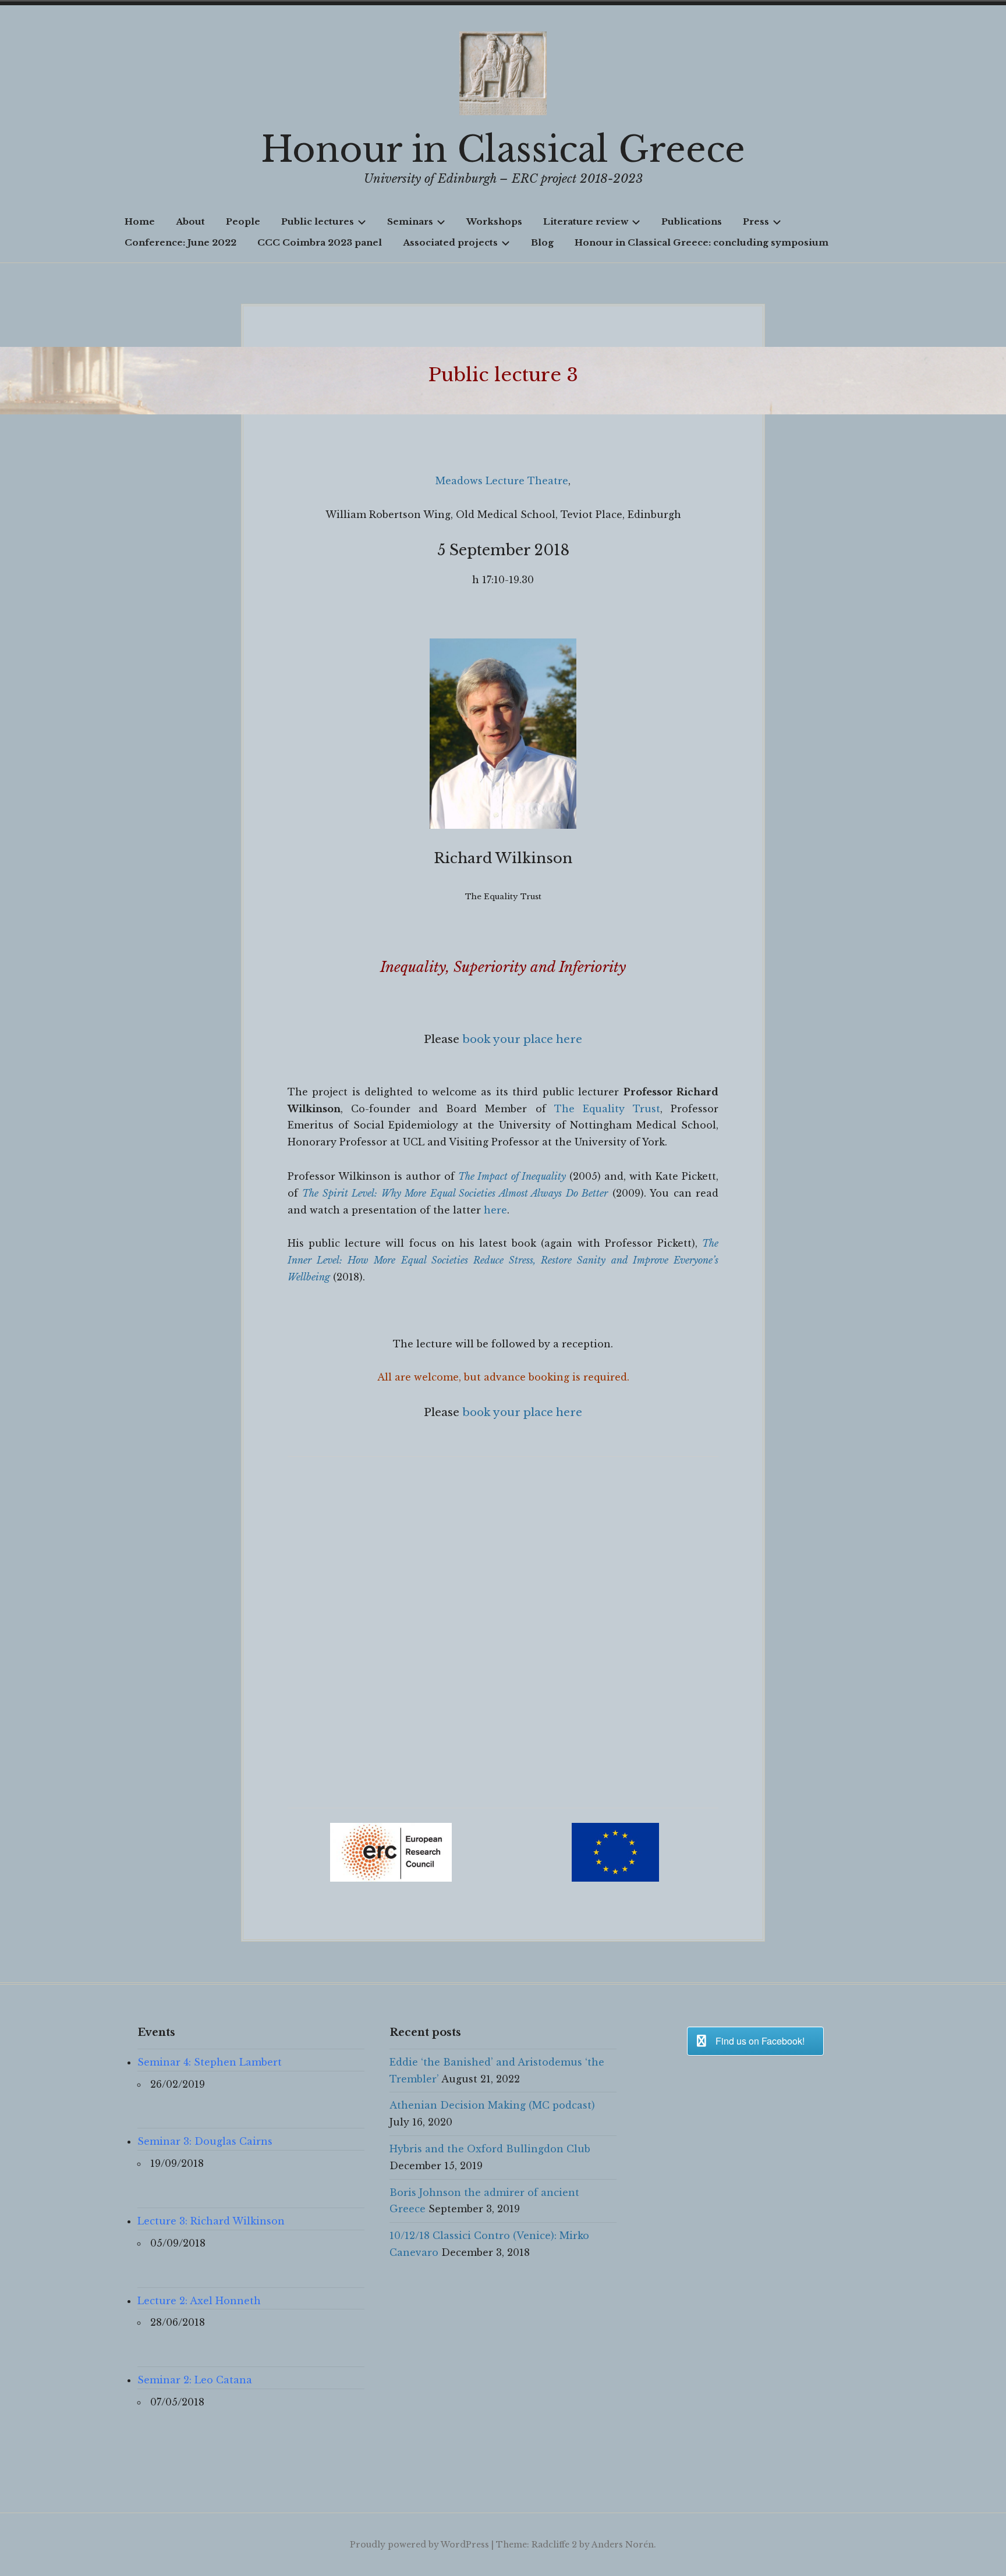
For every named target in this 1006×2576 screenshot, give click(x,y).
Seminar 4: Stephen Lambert (210, 2062)
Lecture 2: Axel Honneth (199, 2301)
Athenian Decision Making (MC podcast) (492, 2105)
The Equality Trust (607, 1109)
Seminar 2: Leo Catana (195, 2380)
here (495, 1210)
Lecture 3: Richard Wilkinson (211, 2221)
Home (140, 221)
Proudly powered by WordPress (419, 2545)
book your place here (522, 1039)
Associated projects (450, 242)
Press (756, 221)
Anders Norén (623, 2545)
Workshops (494, 221)
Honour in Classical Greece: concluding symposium (702, 242)
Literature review (586, 221)
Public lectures (318, 221)
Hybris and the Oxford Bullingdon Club (490, 2149)
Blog (542, 242)
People (243, 221)
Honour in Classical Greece (503, 150)
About (190, 221)
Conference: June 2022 (180, 242)
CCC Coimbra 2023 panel (320, 242)
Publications (692, 221)
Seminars (410, 221)
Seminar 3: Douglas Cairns (205, 2141)
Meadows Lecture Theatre (502, 481)
